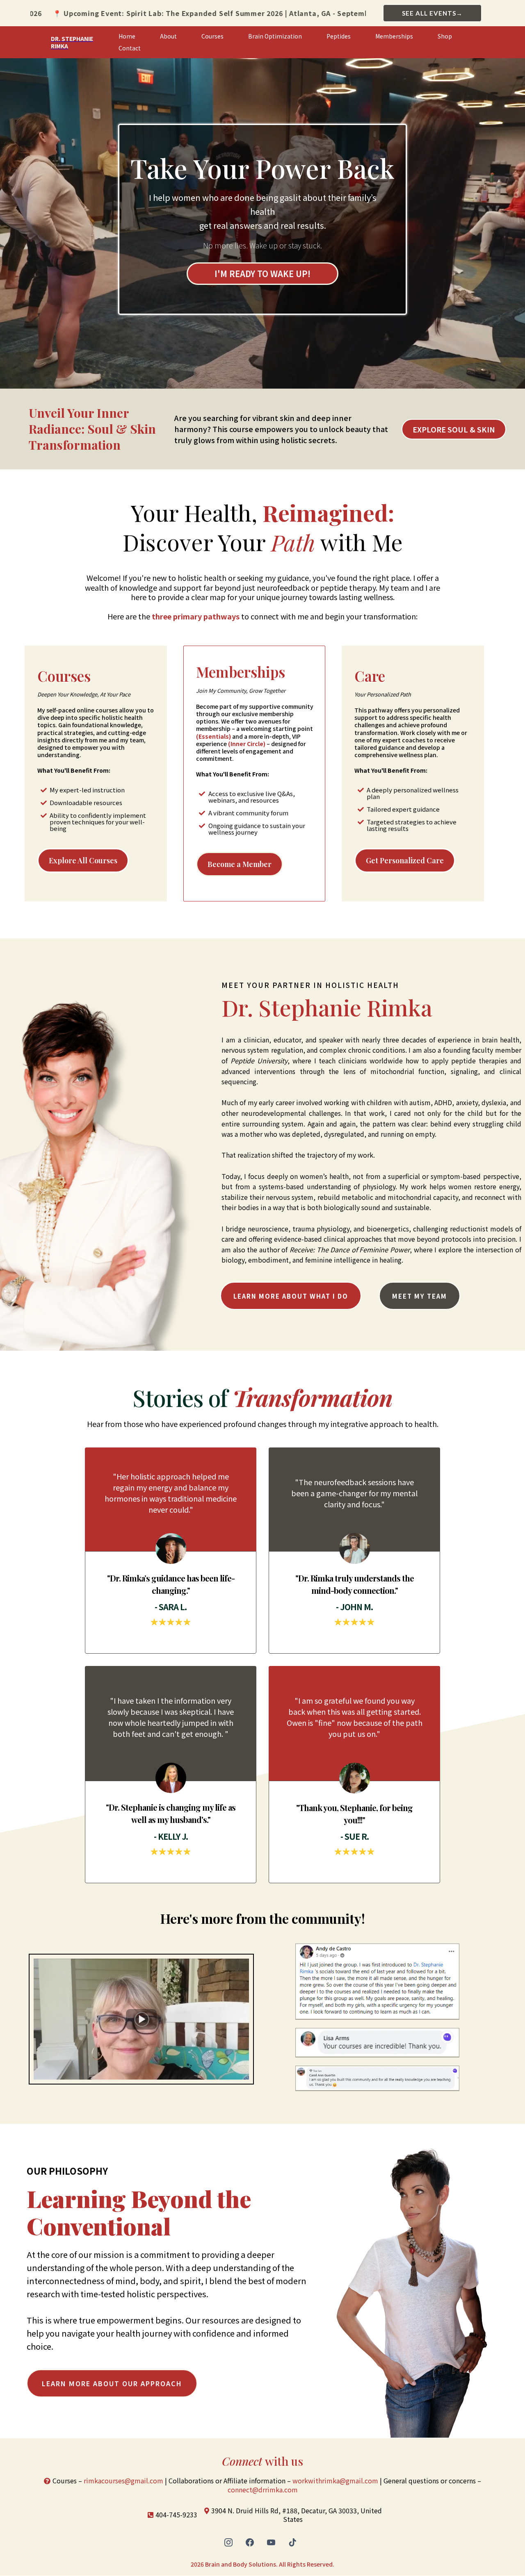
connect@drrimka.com (263, 2490)
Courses (212, 36)
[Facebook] (250, 2542)
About (168, 36)
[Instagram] (228, 2542)
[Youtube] (271, 2542)
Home (127, 36)
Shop (445, 36)
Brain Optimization (275, 36)
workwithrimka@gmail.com (335, 2480)
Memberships (394, 36)
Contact (130, 48)
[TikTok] (292, 2542)
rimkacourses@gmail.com (123, 2480)
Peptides (339, 36)
